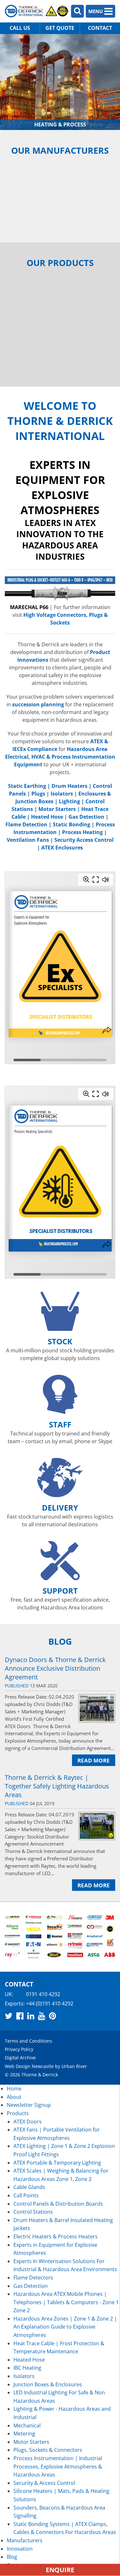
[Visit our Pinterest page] (52, 2016)
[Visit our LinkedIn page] (31, 2016)
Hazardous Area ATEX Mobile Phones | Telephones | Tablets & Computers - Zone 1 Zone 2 (66, 2302)
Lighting (69, 801)
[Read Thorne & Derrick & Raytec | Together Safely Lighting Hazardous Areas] (97, 1826)
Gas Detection (86, 817)
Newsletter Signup (29, 2105)
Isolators (62, 794)
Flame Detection (26, 824)
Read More (94, 1760)
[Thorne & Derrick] (37, 11)
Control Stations (33, 2212)
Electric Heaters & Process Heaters (56, 2236)
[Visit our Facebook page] (20, 2016)
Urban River (74, 2066)
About (14, 2097)
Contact (100, 28)
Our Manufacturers (60, 150)
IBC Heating (27, 2368)
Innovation (20, 2549)
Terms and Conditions (28, 2041)
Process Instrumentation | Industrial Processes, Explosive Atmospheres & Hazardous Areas (58, 2466)
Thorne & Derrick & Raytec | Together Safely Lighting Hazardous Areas (57, 1786)
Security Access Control (84, 840)
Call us (20, 28)
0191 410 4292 (43, 1994)
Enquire (60, 2570)
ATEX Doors (28, 2122)
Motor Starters (57, 809)
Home (14, 2089)
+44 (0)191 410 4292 (50, 2003)
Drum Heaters (69, 786)
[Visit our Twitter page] (9, 2016)
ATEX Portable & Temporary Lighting (57, 2163)
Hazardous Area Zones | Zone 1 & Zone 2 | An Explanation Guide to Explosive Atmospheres (65, 2327)
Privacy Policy (19, 2049)
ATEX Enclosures (62, 848)
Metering (24, 2434)
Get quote (60, 28)
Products (18, 2113)
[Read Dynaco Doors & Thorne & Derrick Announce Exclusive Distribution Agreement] (97, 1708)
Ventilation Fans (28, 840)
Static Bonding (72, 824)
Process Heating (82, 832)
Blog (60, 1641)
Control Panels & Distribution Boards (58, 2204)
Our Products (60, 263)
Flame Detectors (33, 2278)
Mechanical (27, 2425)
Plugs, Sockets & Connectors (48, 2450)
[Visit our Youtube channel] (42, 2016)
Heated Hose (47, 817)
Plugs (38, 794)
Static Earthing (27, 786)
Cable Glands (29, 2187)
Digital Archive (20, 2058)
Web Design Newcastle (29, 2066)
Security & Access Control (44, 2483)
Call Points (26, 2195)
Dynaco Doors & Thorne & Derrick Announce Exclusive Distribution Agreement (55, 1668)
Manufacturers (25, 2540)
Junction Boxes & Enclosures (48, 2384)
